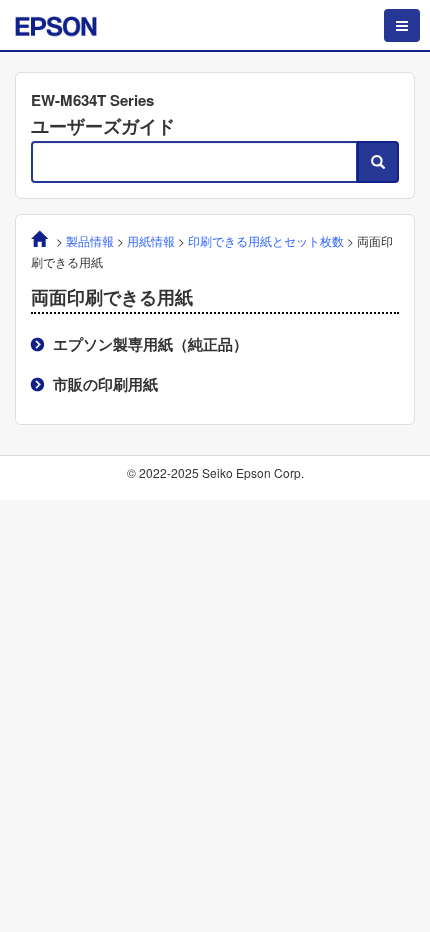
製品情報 (90, 240)
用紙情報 (151, 240)
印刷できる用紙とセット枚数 (266, 240)
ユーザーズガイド (103, 126)
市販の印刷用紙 (105, 384)
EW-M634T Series (92, 100)
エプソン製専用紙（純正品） (150, 344)
